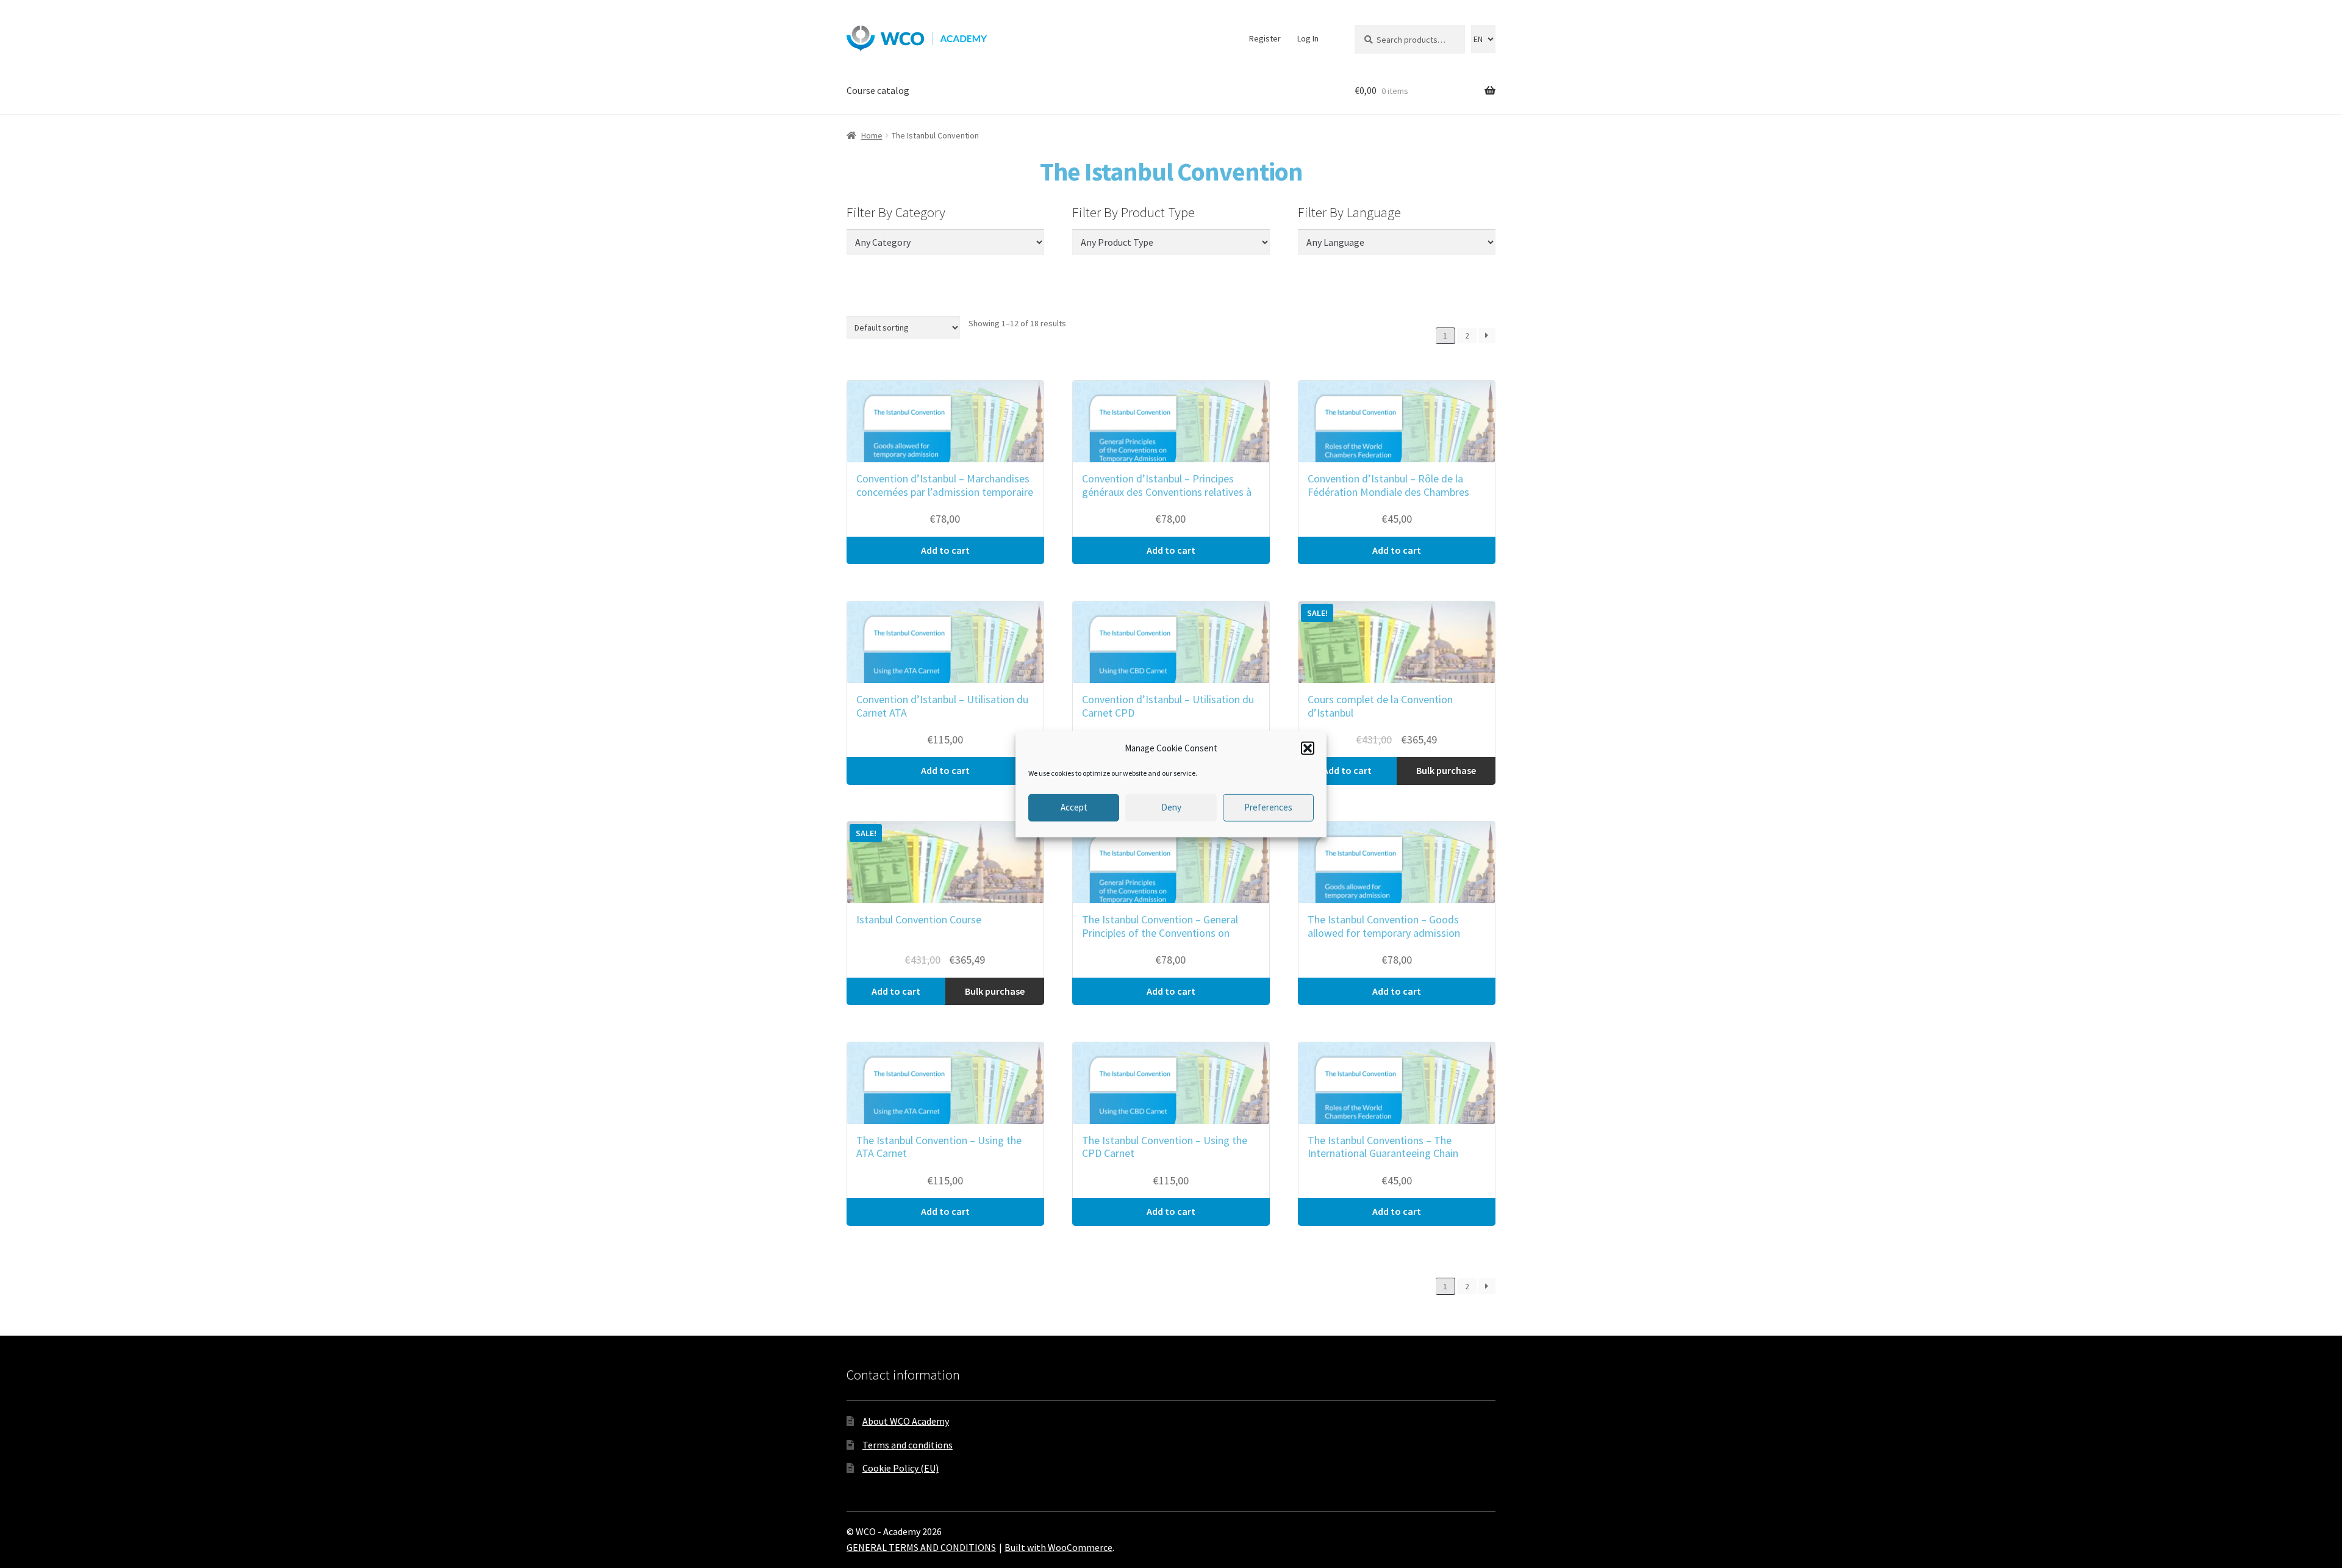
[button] (1308, 748)
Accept (1074, 807)
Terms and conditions (908, 1445)
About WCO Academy (906, 1421)
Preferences (1268, 807)
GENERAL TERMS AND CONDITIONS (921, 1547)
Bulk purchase (1446, 770)
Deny (1171, 807)
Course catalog (878, 90)
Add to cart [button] (945, 550)
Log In (1308, 38)
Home (872, 135)
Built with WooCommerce (1058, 1547)
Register (1265, 38)
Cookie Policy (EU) (901, 1468)
